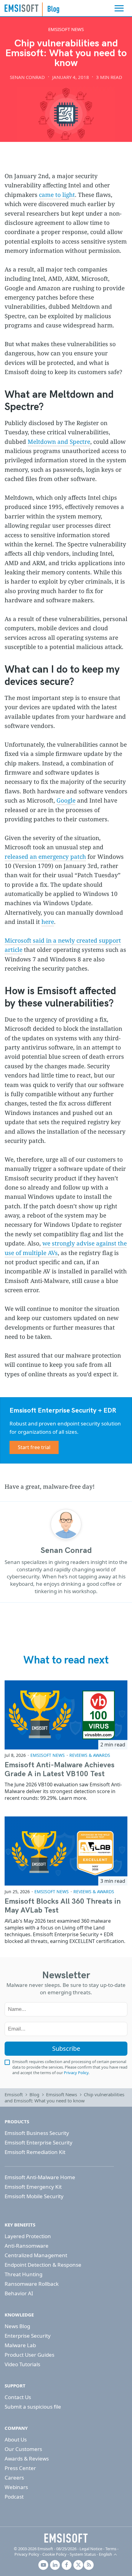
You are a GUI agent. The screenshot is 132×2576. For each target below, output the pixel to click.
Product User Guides (29, 2355)
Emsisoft (21, 8)
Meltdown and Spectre (59, 442)
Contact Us (18, 2397)
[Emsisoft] (66, 2538)
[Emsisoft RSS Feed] (89, 2565)
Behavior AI (19, 2293)
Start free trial (34, 1447)
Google (66, 800)
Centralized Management (36, 2255)
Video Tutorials (22, 2364)
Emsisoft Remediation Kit (35, 2152)
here (48, 922)
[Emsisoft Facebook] (67, 2565)
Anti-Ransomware (27, 2246)
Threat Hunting (23, 2274)
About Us (16, 2439)
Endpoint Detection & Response (43, 2265)
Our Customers (23, 2449)
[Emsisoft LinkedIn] (55, 2565)
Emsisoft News (66, 29)
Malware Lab (20, 2345)
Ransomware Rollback (32, 2284)
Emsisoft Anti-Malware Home (40, 2177)
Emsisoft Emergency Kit (33, 2187)
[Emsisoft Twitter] (78, 2565)
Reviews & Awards (90, 1755)
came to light (57, 195)
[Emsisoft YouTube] (43, 2565)
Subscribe (66, 2048)
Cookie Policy (54, 2554)
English (105, 2554)
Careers (14, 2478)
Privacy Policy (76, 2073)
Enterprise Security (28, 2336)
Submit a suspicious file (33, 2407)
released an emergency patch (45, 857)
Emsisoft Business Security (37, 2133)
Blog (34, 2094)
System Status (83, 2554)
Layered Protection (28, 2236)
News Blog (17, 2326)
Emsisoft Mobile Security (34, 2196)
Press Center (20, 2468)
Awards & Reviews (27, 2459)
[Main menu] (119, 8)
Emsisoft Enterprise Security (39, 2142)
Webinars (16, 2487)
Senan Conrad (27, 77)
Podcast (14, 2497)
